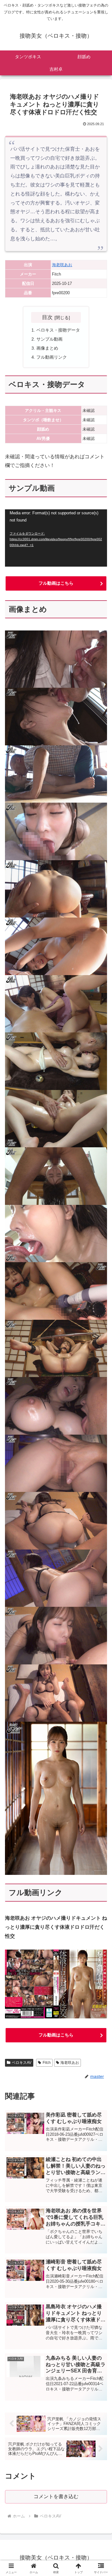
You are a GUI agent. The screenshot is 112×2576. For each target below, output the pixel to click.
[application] (56, 538)
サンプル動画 (49, 339)
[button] (100, 1462)
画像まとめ (47, 348)
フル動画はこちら (56, 583)
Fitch (47, 2063)
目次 (47, 317)
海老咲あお (62, 265)
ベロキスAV (22, 2063)
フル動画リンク (52, 357)
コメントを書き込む (56, 2496)
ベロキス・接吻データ (58, 330)
